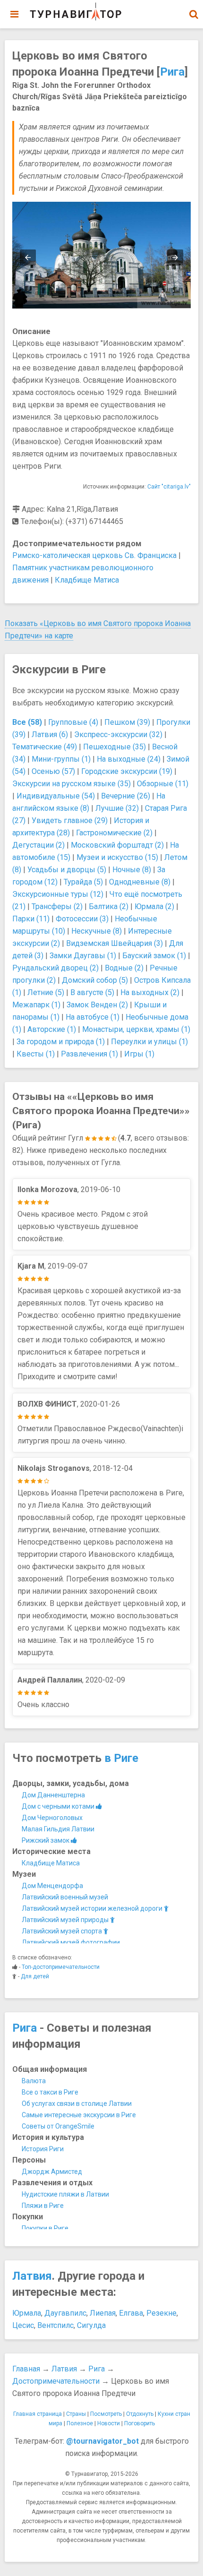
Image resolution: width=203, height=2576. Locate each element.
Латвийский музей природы (66, 1920)
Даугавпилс (65, 2313)
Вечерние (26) (126, 796)
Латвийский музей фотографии (71, 1942)
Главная (26, 2369)
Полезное (80, 2423)
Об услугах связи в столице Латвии (77, 2104)
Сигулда (91, 2325)
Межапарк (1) (36, 1005)
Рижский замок (46, 1840)
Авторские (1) (52, 1029)
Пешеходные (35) (114, 747)
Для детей (35, 1976)
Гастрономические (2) (114, 833)
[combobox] (194, 9)
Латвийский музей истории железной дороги (93, 1908)
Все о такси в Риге (50, 2092)
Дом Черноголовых (52, 1818)
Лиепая (103, 2313)
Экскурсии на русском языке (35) (72, 784)
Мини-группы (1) (61, 759)
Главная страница (38, 2414)
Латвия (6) (50, 734)
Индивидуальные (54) (56, 796)
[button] (194, 14)
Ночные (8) (132, 870)
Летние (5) (46, 992)
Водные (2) (124, 968)
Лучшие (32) (117, 808)
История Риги (43, 2149)
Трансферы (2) (57, 906)
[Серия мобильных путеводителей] (76, 12)
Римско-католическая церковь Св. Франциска (94, 555)
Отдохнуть (140, 2414)
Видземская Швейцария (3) (114, 943)
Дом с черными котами (59, 1806)
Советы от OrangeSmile (58, 2126)
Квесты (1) (36, 1054)
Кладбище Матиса (87, 580)
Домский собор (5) (95, 980)
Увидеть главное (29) (70, 820)
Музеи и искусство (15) (117, 857)
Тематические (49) (45, 747)
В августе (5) (92, 992)
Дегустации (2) (38, 845)
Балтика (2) (109, 906)
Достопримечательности (56, 2381)
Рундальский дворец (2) (55, 968)
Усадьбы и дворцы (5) (67, 870)
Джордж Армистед (52, 2172)
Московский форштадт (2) (117, 845)
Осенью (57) (53, 771)
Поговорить (140, 2423)
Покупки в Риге (45, 2228)
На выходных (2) (150, 992)
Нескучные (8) (97, 931)
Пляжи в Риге (43, 2206)
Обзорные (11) (163, 784)
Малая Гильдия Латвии (58, 1829)
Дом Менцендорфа (52, 1886)
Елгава (131, 2313)
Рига (172, 72)
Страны (76, 2414)
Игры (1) (139, 1054)
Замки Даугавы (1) (83, 956)
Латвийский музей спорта (63, 1931)
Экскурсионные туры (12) (58, 894)
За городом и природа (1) (61, 1042)
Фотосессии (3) (82, 919)
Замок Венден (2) (97, 1005)
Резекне (161, 2313)
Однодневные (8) (140, 882)
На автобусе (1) (93, 1017)
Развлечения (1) (89, 1054)
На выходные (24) (129, 759)
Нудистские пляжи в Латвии (65, 2194)
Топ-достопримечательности (61, 1967)
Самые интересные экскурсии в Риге (79, 2115)
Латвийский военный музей (65, 1897)
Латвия (32, 2276)
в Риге (121, 1758)
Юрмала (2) (154, 906)
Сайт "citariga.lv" (169, 487)
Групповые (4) (73, 722)
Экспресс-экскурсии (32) (118, 734)
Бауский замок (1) (154, 956)
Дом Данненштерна (53, 1795)
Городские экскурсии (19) (127, 771)
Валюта (34, 2081)
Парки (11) (31, 919)
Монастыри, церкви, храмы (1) (136, 1029)
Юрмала (27, 2313)
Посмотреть (106, 2414)
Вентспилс (55, 2325)
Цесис (23, 2325)
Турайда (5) (83, 882)
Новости (109, 2423)
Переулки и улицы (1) (149, 1042)
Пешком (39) (127, 722)
